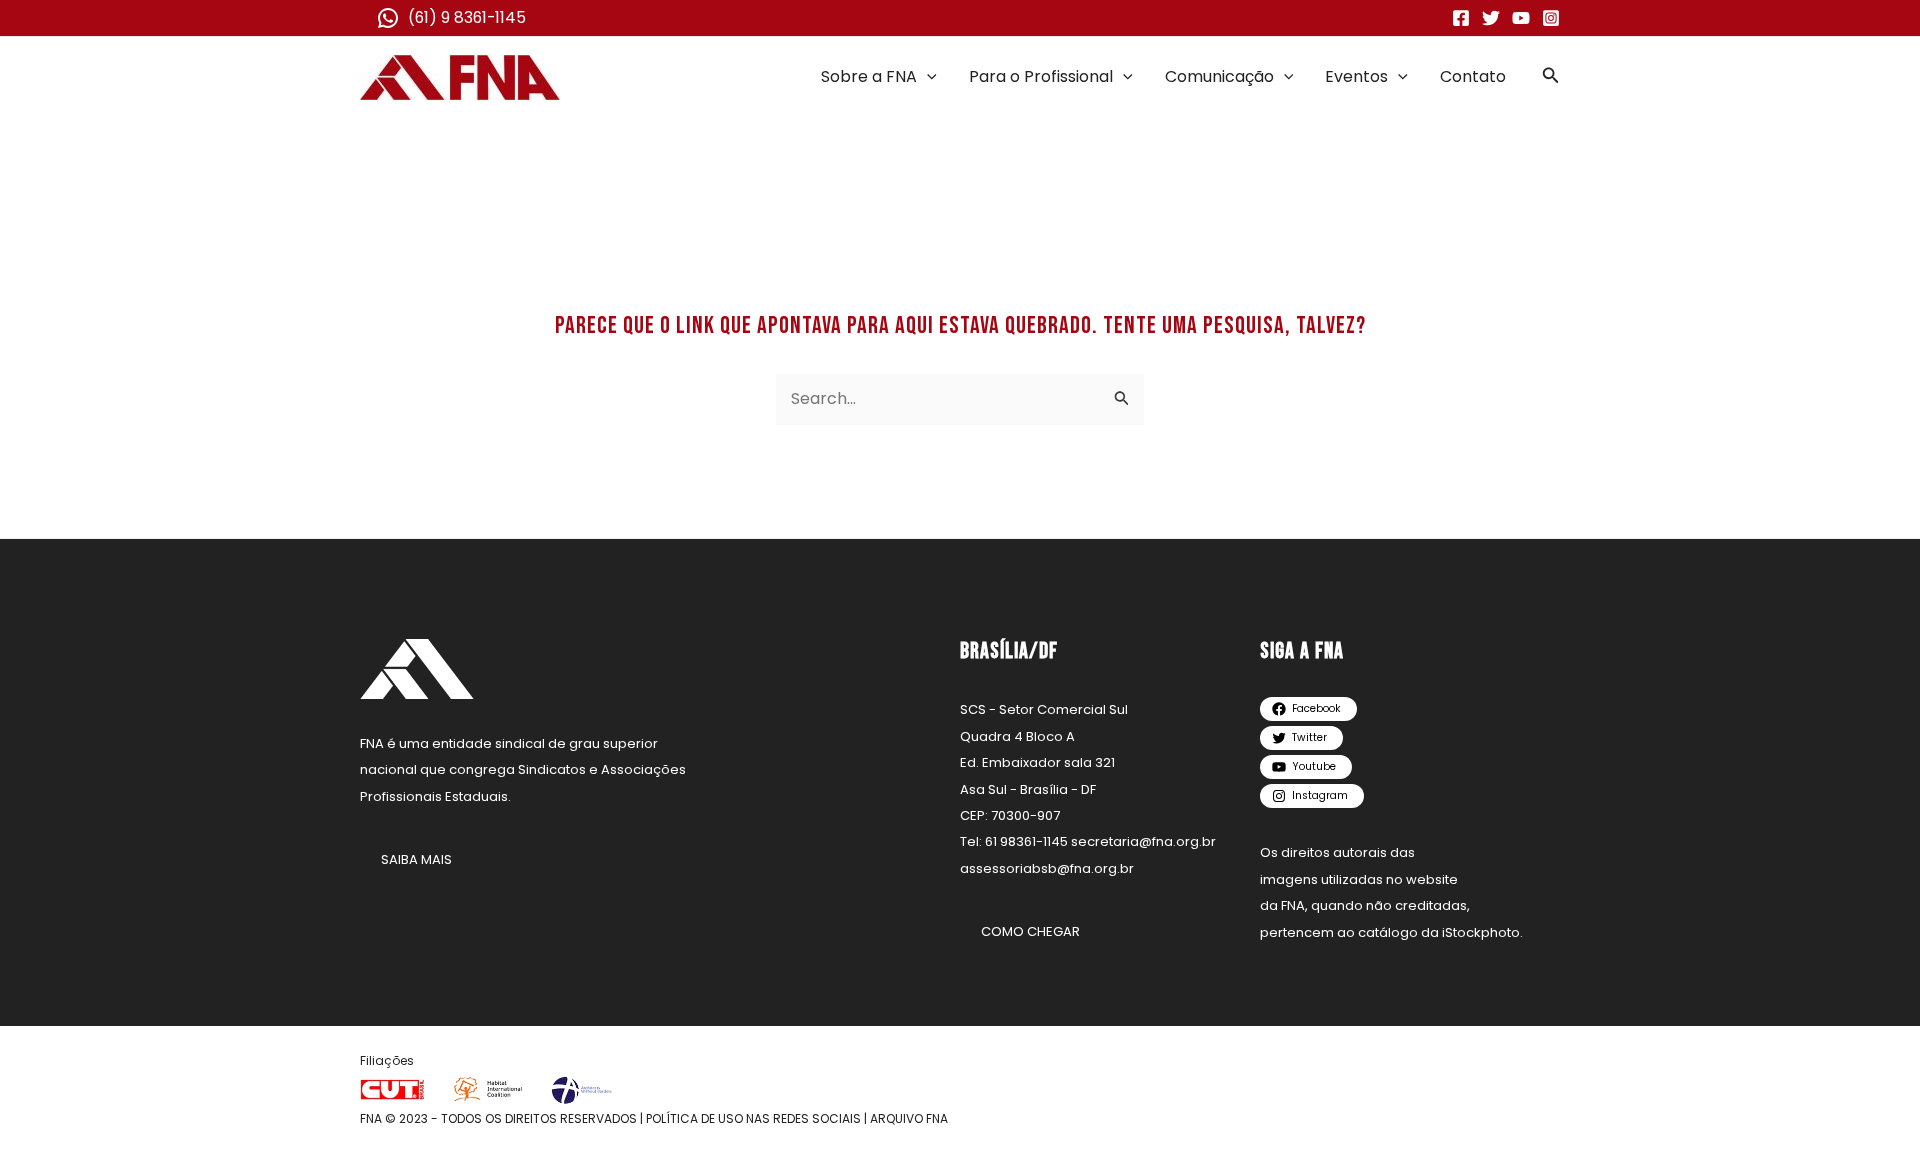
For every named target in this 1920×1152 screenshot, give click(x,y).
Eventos (1356, 76)
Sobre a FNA (869, 76)
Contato (1473, 76)
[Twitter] (1491, 18)
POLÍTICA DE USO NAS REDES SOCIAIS (753, 1118)
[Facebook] (1461, 18)
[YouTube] (1521, 18)
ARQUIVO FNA (909, 1118)
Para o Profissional (1041, 76)
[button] (927, 77)
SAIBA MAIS (416, 859)
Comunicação (1219, 76)
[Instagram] (1551, 18)
